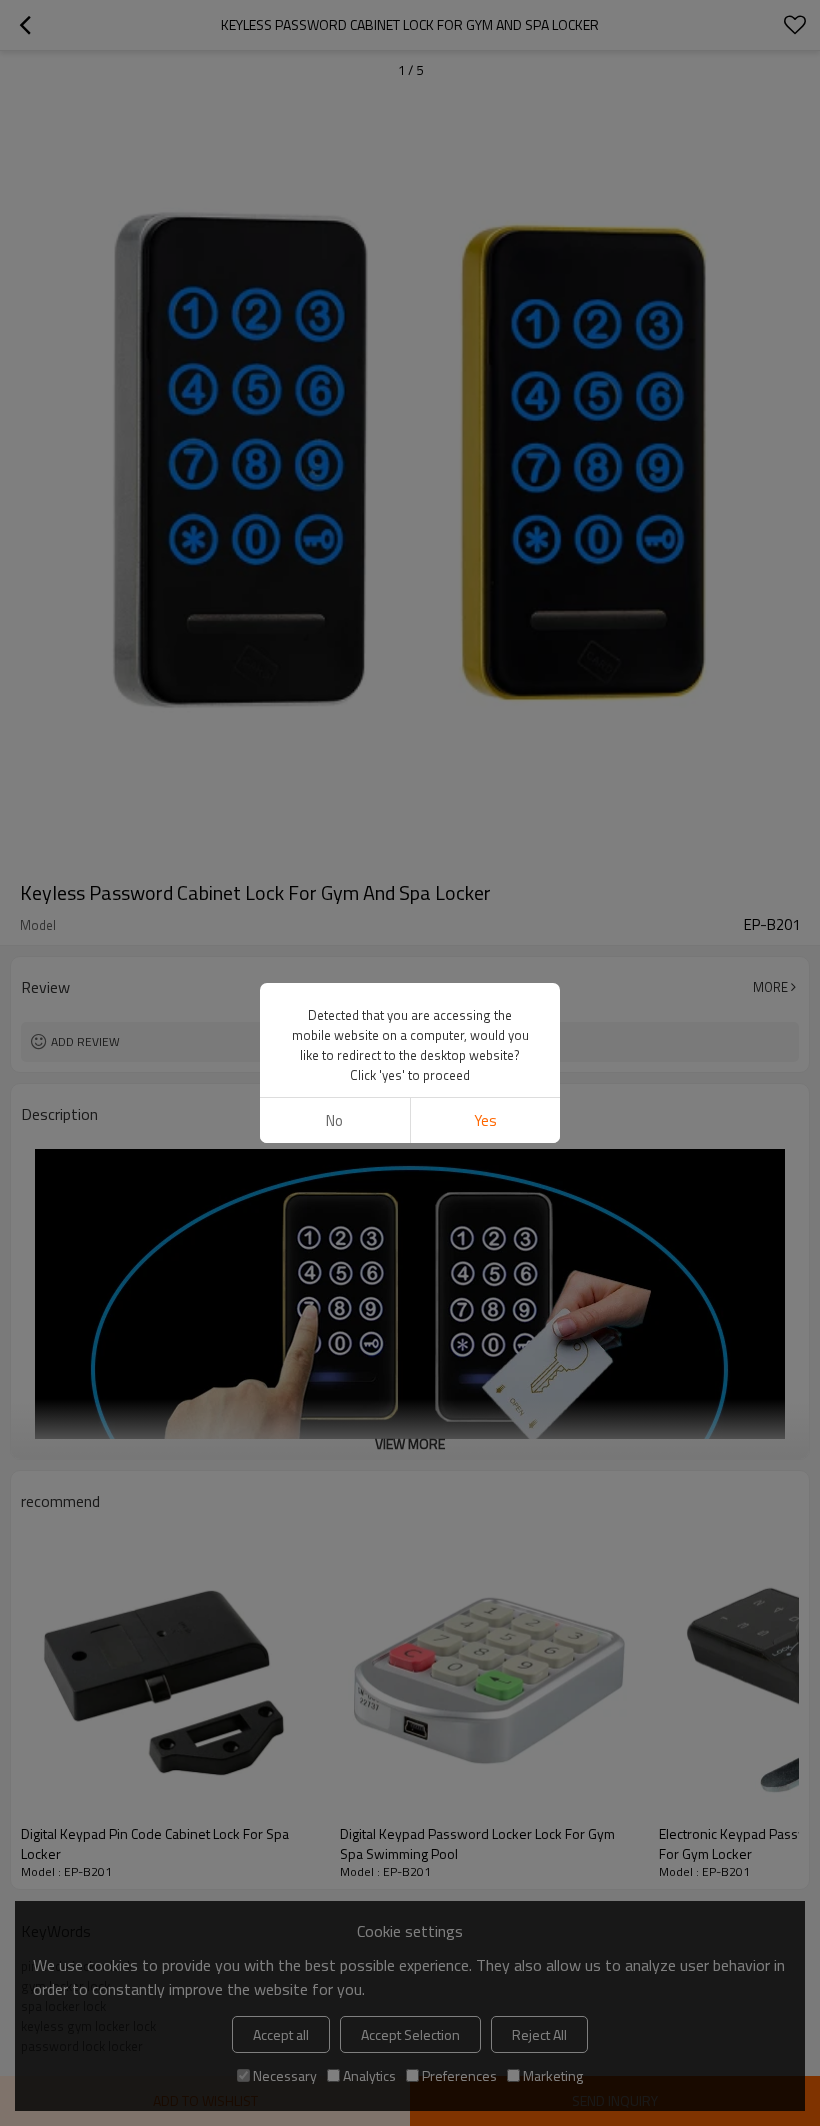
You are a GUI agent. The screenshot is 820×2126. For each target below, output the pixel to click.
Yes (485, 1120)
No (334, 1120)
